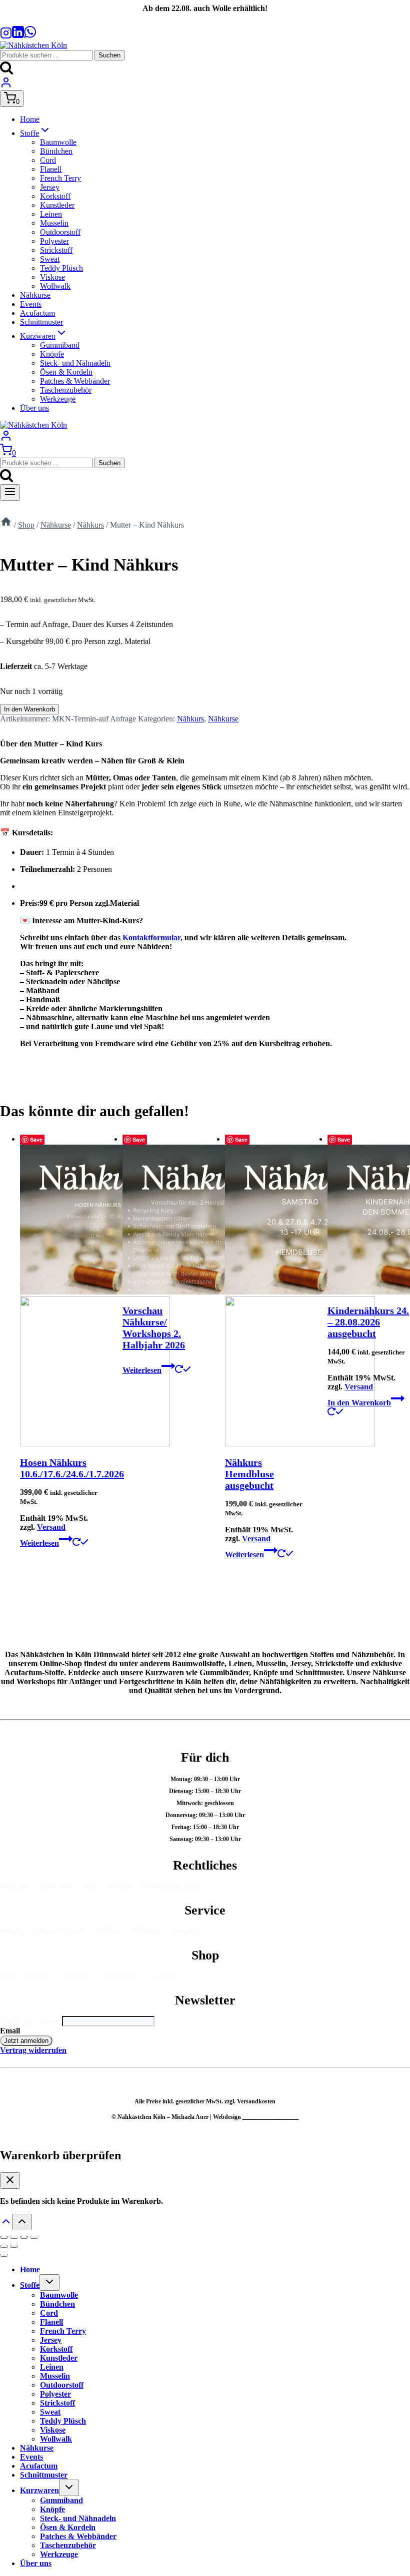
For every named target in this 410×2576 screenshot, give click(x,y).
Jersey (50, 187)
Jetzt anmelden (26, 2041)
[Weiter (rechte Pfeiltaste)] (14, 2246)
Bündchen (56, 151)
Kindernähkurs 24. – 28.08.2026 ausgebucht (368, 1322)
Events (31, 304)
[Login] (6, 86)
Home (30, 119)
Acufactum (37, 313)
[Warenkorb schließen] (10, 2181)
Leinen (51, 214)
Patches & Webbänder (75, 381)
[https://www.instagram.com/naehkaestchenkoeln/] (6, 36)
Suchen (109, 55)
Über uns (34, 408)
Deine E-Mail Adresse (31, 2021)
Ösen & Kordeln (66, 372)
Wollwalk (55, 286)
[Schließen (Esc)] (34, 2237)
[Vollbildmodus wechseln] (14, 2237)
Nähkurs (190, 719)
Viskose (52, 277)
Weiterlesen (39, 1543)
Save (36, 1139)
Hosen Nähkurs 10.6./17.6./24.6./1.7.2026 (72, 1468)
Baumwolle (58, 142)
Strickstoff (56, 250)
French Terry (60, 178)
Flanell (51, 169)
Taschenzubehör (66, 390)
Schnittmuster (41, 322)
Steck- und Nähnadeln (75, 363)
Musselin (54, 223)
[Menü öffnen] (10, 492)
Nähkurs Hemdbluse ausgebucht (249, 1474)
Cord (48, 160)
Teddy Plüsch (61, 268)
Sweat (50, 259)
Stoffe (30, 2285)
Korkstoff (55, 196)
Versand (51, 1527)
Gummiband (60, 345)
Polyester (54, 241)
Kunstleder (57, 205)
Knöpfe (52, 354)
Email (10, 2031)
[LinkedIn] (18, 36)
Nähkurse (35, 295)
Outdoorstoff (60, 232)
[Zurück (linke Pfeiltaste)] (4, 2246)
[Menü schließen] (4, 2255)
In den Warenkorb (29, 709)
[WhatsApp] (30, 36)
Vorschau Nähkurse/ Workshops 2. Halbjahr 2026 (154, 1328)
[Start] (6, 525)
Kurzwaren (39, 2490)
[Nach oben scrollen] (6, 2225)
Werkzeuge (58, 399)
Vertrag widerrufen (33, 2050)
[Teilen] (24, 2237)
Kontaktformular (151, 938)
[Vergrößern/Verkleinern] (4, 2237)
